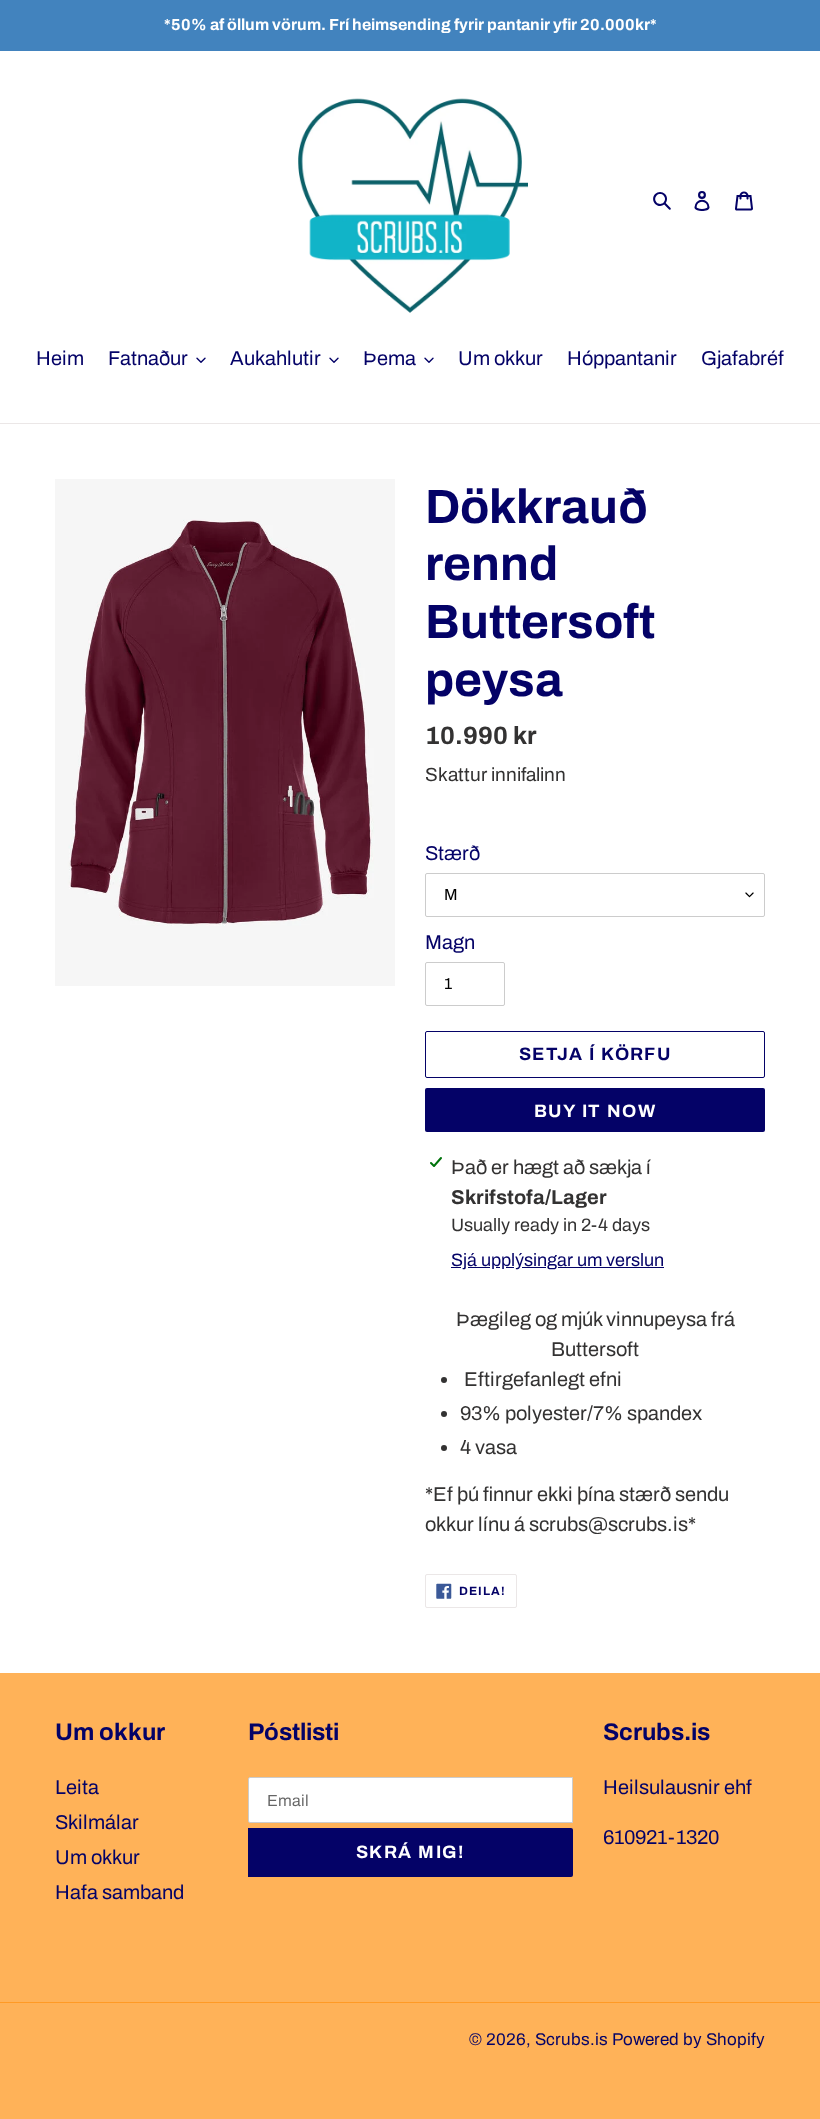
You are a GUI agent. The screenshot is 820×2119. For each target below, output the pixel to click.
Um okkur (97, 1857)
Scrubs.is (571, 2039)
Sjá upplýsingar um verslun (557, 1260)
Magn (450, 942)
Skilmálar (97, 1822)
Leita (77, 1787)
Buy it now (595, 1111)
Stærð (452, 853)
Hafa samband (119, 1892)
